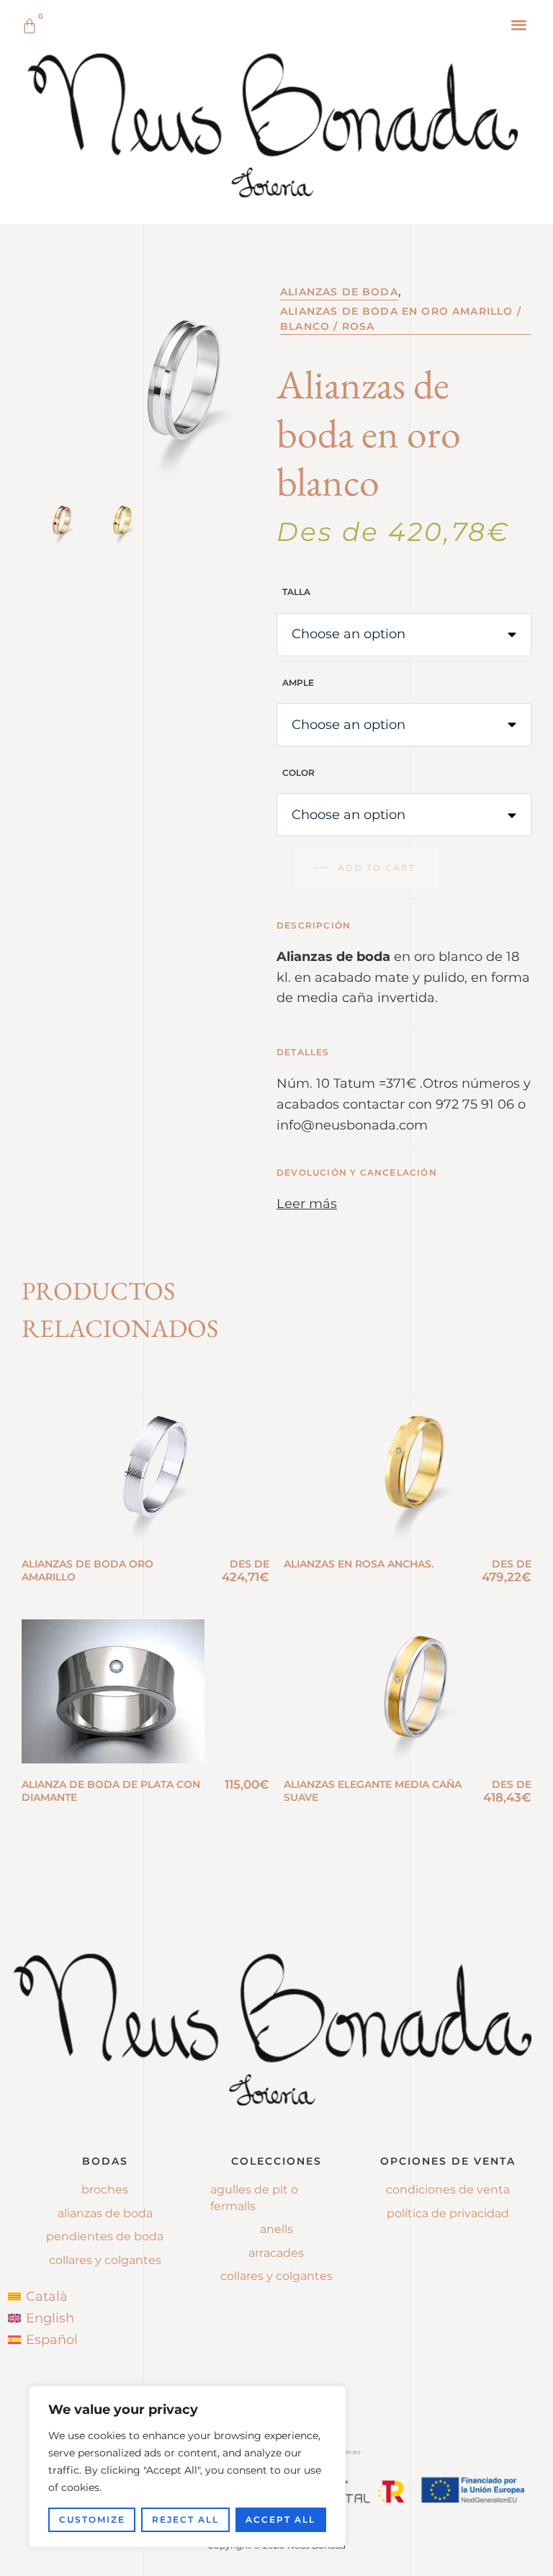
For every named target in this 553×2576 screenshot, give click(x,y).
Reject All (185, 2519)
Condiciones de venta (448, 2190)
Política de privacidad (448, 2213)
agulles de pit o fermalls (254, 2197)
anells (276, 2229)
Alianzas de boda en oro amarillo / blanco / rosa (401, 319)
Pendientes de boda (105, 2236)
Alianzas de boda (339, 292)
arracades (276, 2253)
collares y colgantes (276, 2276)
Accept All (280, 2519)
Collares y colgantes (105, 2260)
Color (298, 773)
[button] (520, 24)
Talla (296, 592)
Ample (298, 683)
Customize (92, 2519)
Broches (105, 2190)
